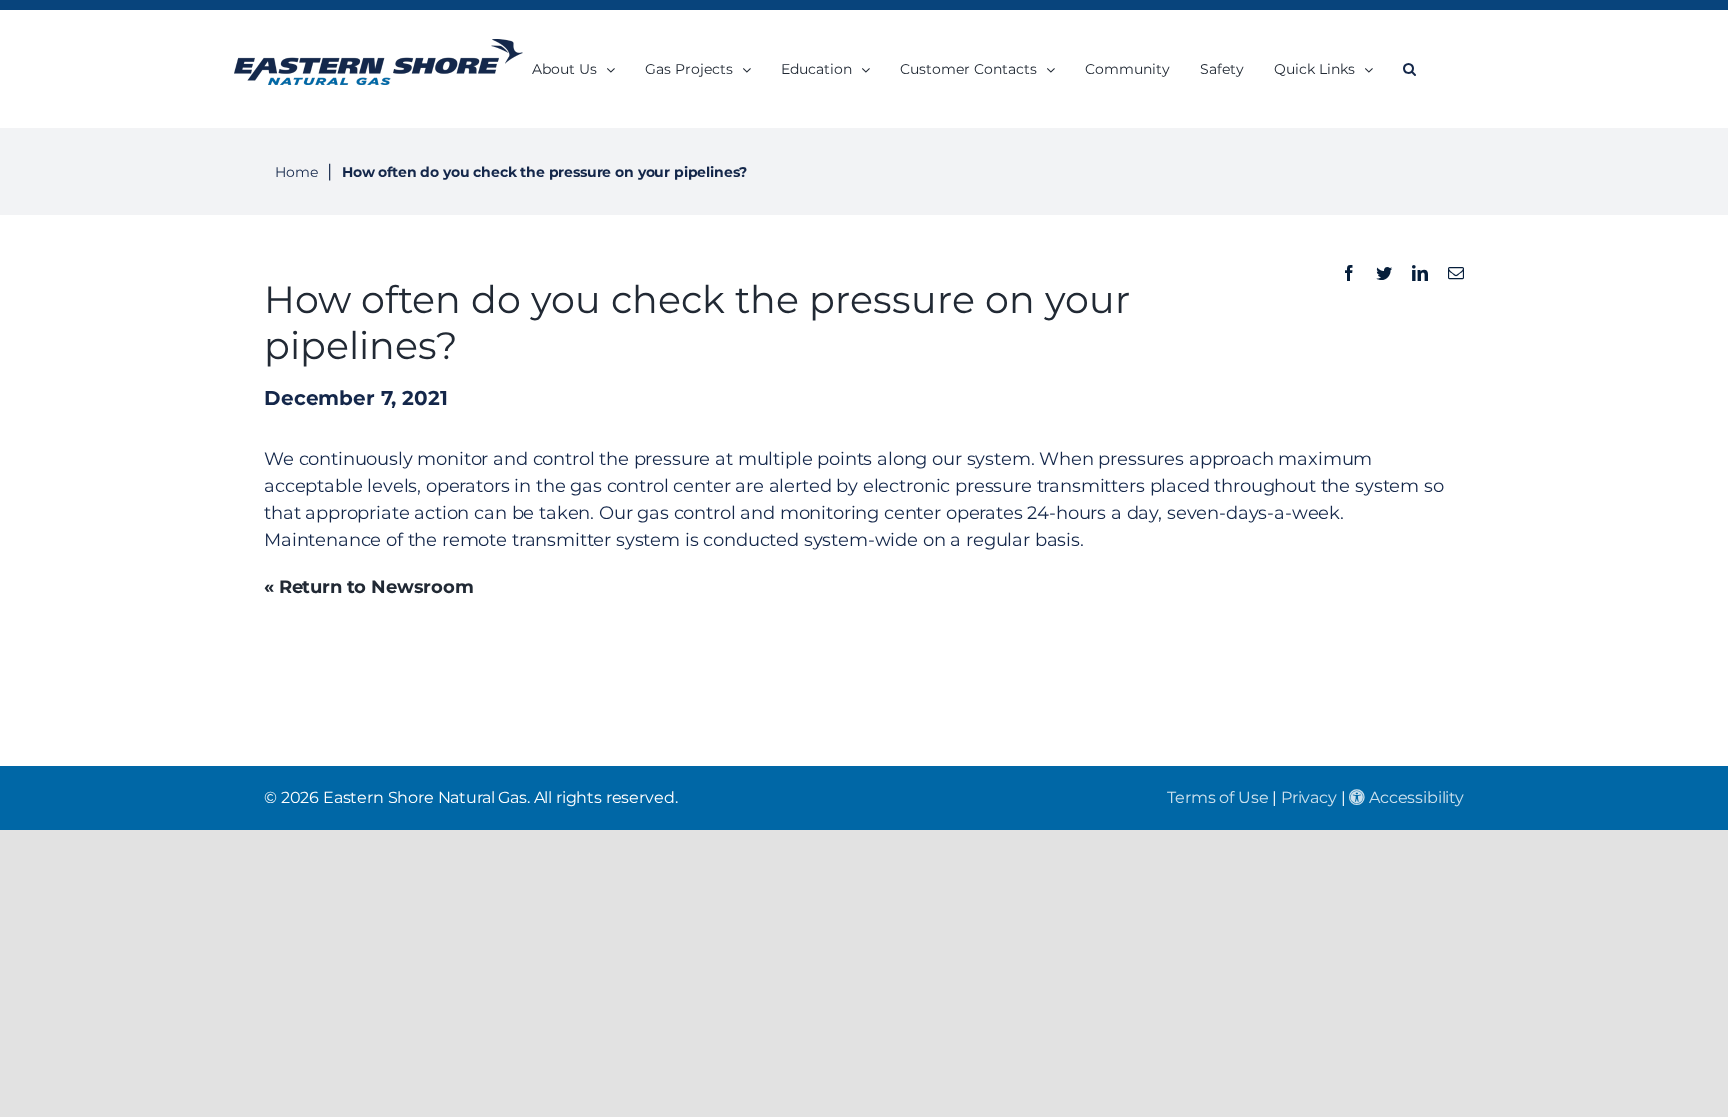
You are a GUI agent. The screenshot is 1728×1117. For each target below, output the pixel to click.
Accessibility (1414, 797)
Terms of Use (1217, 797)
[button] (1409, 69)
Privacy (1309, 797)
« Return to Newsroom (369, 587)
